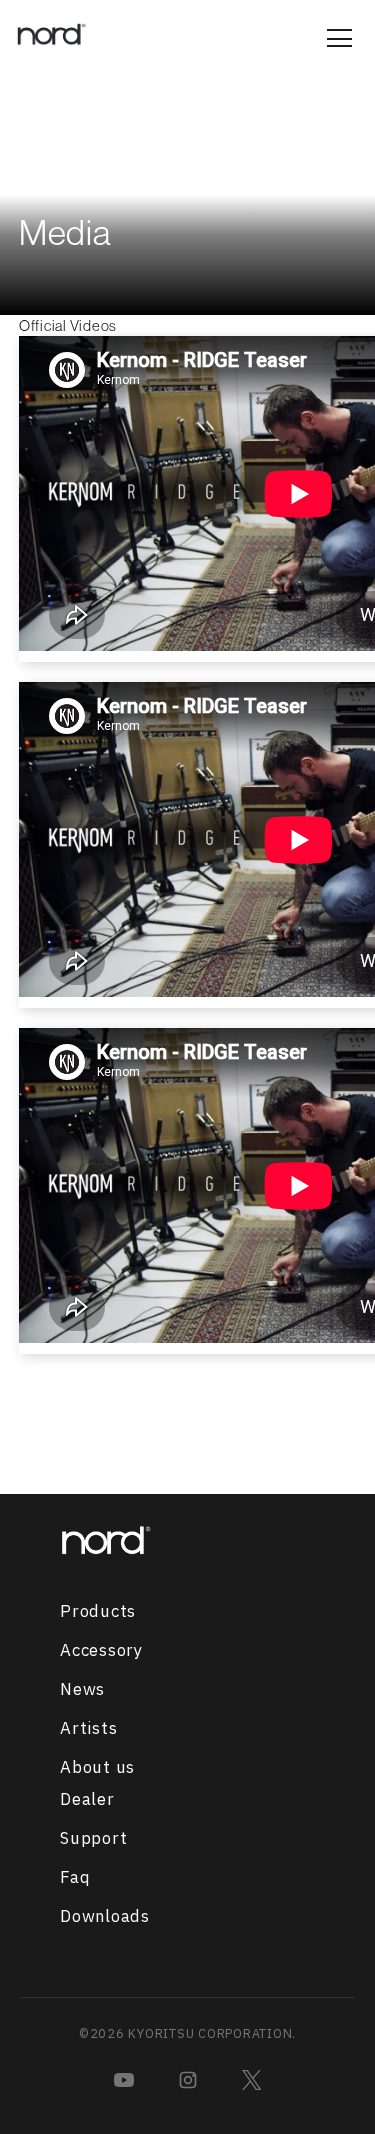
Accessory (101, 1651)
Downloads (105, 1917)
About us (97, 1768)
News (82, 1690)
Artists (88, 1729)
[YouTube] (124, 2080)
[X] (252, 2080)
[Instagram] (188, 2080)
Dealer (87, 1800)
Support (93, 1839)
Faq (75, 1878)
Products (98, 1612)
